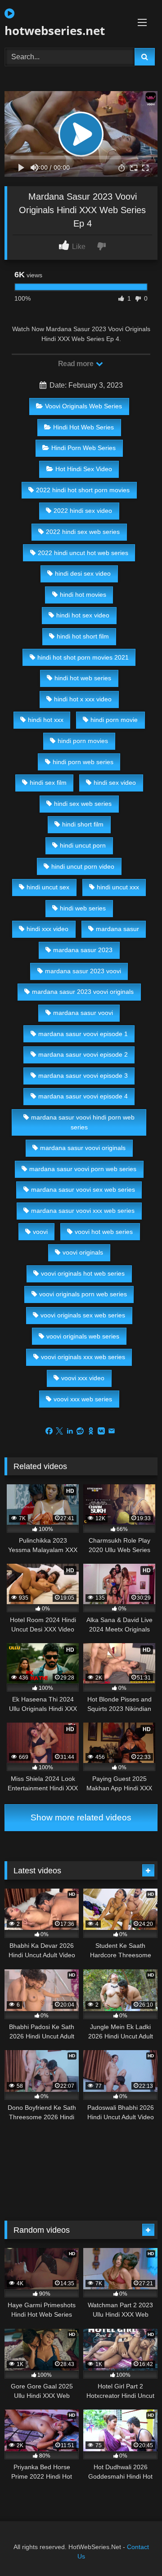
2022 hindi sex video (83, 511)
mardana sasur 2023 (83, 950)
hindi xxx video (47, 929)
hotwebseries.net (55, 31)
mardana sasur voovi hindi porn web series (83, 1122)
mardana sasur (117, 929)
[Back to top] (134, 2549)
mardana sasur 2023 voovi (83, 971)
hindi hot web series (83, 678)
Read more (76, 364)
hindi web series (83, 908)
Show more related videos (81, 1817)
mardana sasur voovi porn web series (83, 1169)
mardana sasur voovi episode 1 (83, 1034)
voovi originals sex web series (83, 1315)
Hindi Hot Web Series (83, 427)
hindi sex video (115, 783)
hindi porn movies (83, 741)
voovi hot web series (104, 1232)
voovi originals (83, 1252)
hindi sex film (48, 783)
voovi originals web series (83, 1336)
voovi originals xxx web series (83, 1357)
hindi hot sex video (83, 615)
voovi (40, 1232)
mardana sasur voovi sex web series (83, 1190)
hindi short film (83, 824)
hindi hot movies (83, 595)
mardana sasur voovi (83, 1013)
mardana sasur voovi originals (83, 1148)
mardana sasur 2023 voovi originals (83, 992)
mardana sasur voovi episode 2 (83, 1054)
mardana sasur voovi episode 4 (83, 1096)
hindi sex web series (83, 804)
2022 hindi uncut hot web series (83, 553)
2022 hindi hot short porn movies (83, 490)
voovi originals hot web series (83, 1273)
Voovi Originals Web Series (83, 406)
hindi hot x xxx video (83, 699)
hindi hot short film (83, 636)
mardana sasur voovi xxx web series (83, 1211)
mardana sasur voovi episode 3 (83, 1076)
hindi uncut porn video (83, 866)
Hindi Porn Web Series (83, 448)
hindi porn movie (114, 720)
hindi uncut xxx (118, 887)
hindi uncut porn (83, 845)
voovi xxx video (83, 1378)
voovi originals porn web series (83, 1294)
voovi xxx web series (83, 1399)
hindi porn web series (83, 762)
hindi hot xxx (46, 720)
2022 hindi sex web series (83, 532)
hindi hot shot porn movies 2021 (83, 657)
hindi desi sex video (83, 573)
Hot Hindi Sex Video (84, 469)
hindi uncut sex (48, 887)
